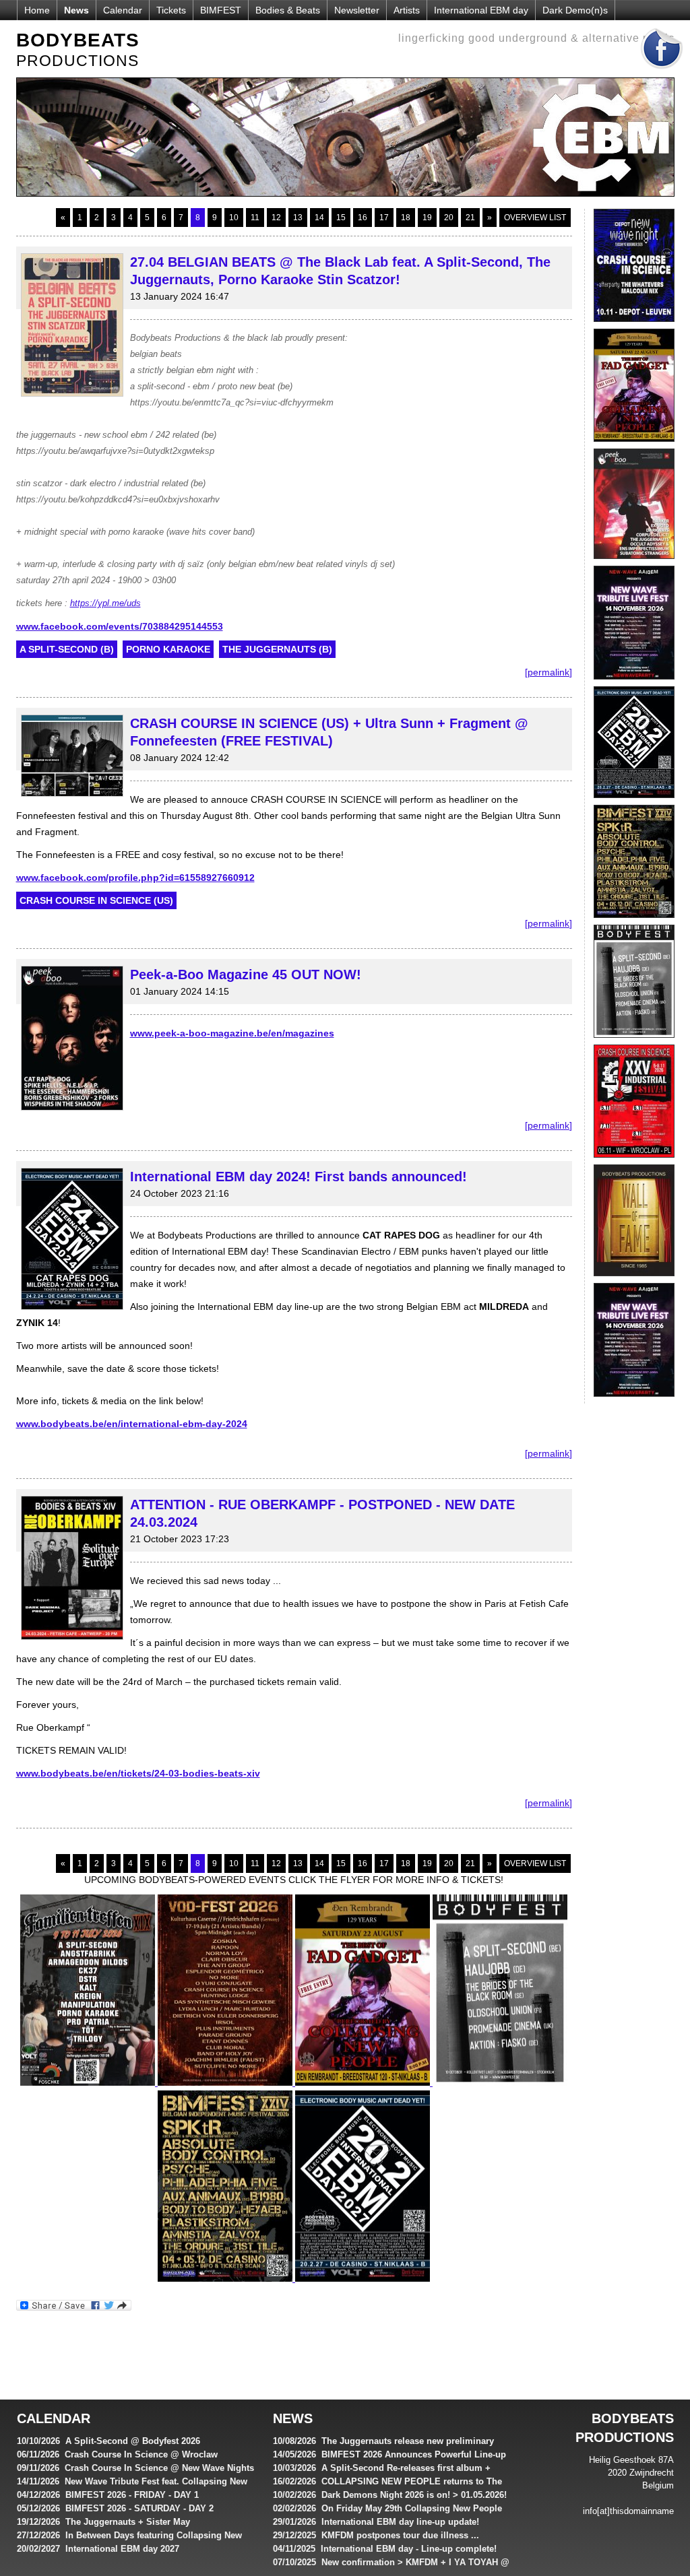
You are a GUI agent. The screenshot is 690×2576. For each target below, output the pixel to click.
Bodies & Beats (288, 10)
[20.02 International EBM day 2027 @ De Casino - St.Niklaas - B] (634, 801)
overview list (535, 218)
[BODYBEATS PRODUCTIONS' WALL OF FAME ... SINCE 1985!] (634, 1280)
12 (276, 218)
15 (341, 218)
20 (449, 218)
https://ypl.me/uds (105, 603)
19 (427, 218)
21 (470, 218)
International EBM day (481, 10)
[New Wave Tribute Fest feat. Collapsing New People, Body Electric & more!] (634, 683)
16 (363, 218)
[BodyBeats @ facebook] (662, 73)
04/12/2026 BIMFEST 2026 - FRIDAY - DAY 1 (108, 2495)
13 (298, 218)
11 (255, 218)
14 (319, 218)
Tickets (171, 10)
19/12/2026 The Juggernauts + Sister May (103, 2522)
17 (384, 218)
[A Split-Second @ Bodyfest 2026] (634, 1041)
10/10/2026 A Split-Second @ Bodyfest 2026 (108, 2441)
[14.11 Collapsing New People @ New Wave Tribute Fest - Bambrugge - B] (634, 1400)
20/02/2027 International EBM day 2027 (98, 2549)
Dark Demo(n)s (575, 10)
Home (37, 10)
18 (406, 218)
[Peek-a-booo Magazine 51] (634, 562)
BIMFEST (221, 10)
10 (234, 218)
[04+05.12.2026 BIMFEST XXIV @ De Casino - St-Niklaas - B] (634, 921)
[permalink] (548, 672)
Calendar (123, 10)
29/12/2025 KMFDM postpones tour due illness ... (376, 2535)
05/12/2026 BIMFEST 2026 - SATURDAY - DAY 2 (115, 2508)
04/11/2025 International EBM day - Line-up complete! (385, 2549)
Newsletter (357, 10)
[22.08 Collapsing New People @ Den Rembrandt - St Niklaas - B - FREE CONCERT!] (634, 445)
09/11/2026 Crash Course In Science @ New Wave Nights (135, 2468)
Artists (407, 10)
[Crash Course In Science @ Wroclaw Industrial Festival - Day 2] (634, 1161)
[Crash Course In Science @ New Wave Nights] (634, 325)
